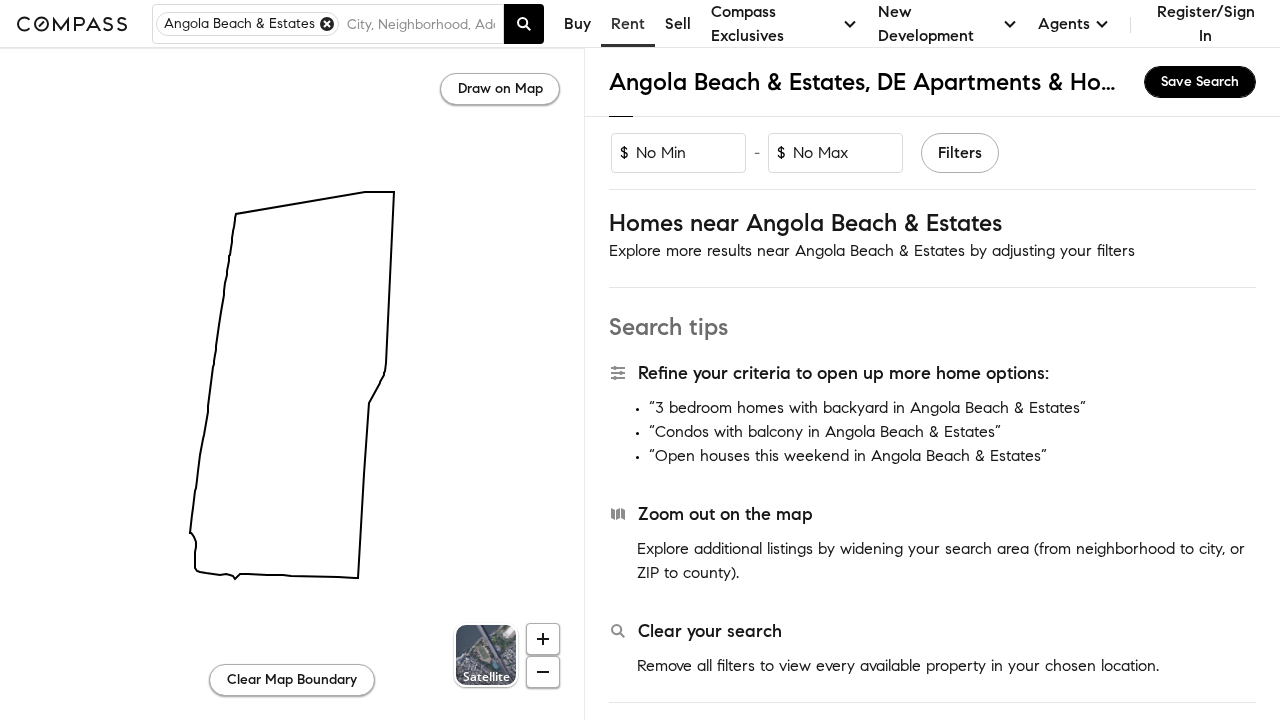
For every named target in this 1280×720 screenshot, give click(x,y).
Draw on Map (500, 88)
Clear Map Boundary (292, 679)
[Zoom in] (543, 639)
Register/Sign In (1206, 23)
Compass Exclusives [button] (747, 23)
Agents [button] (1064, 23)
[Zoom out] (543, 672)
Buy (577, 23)
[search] (524, 24)
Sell (678, 23)
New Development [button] (926, 23)
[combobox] (421, 24)
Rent (628, 23)
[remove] (327, 24)
